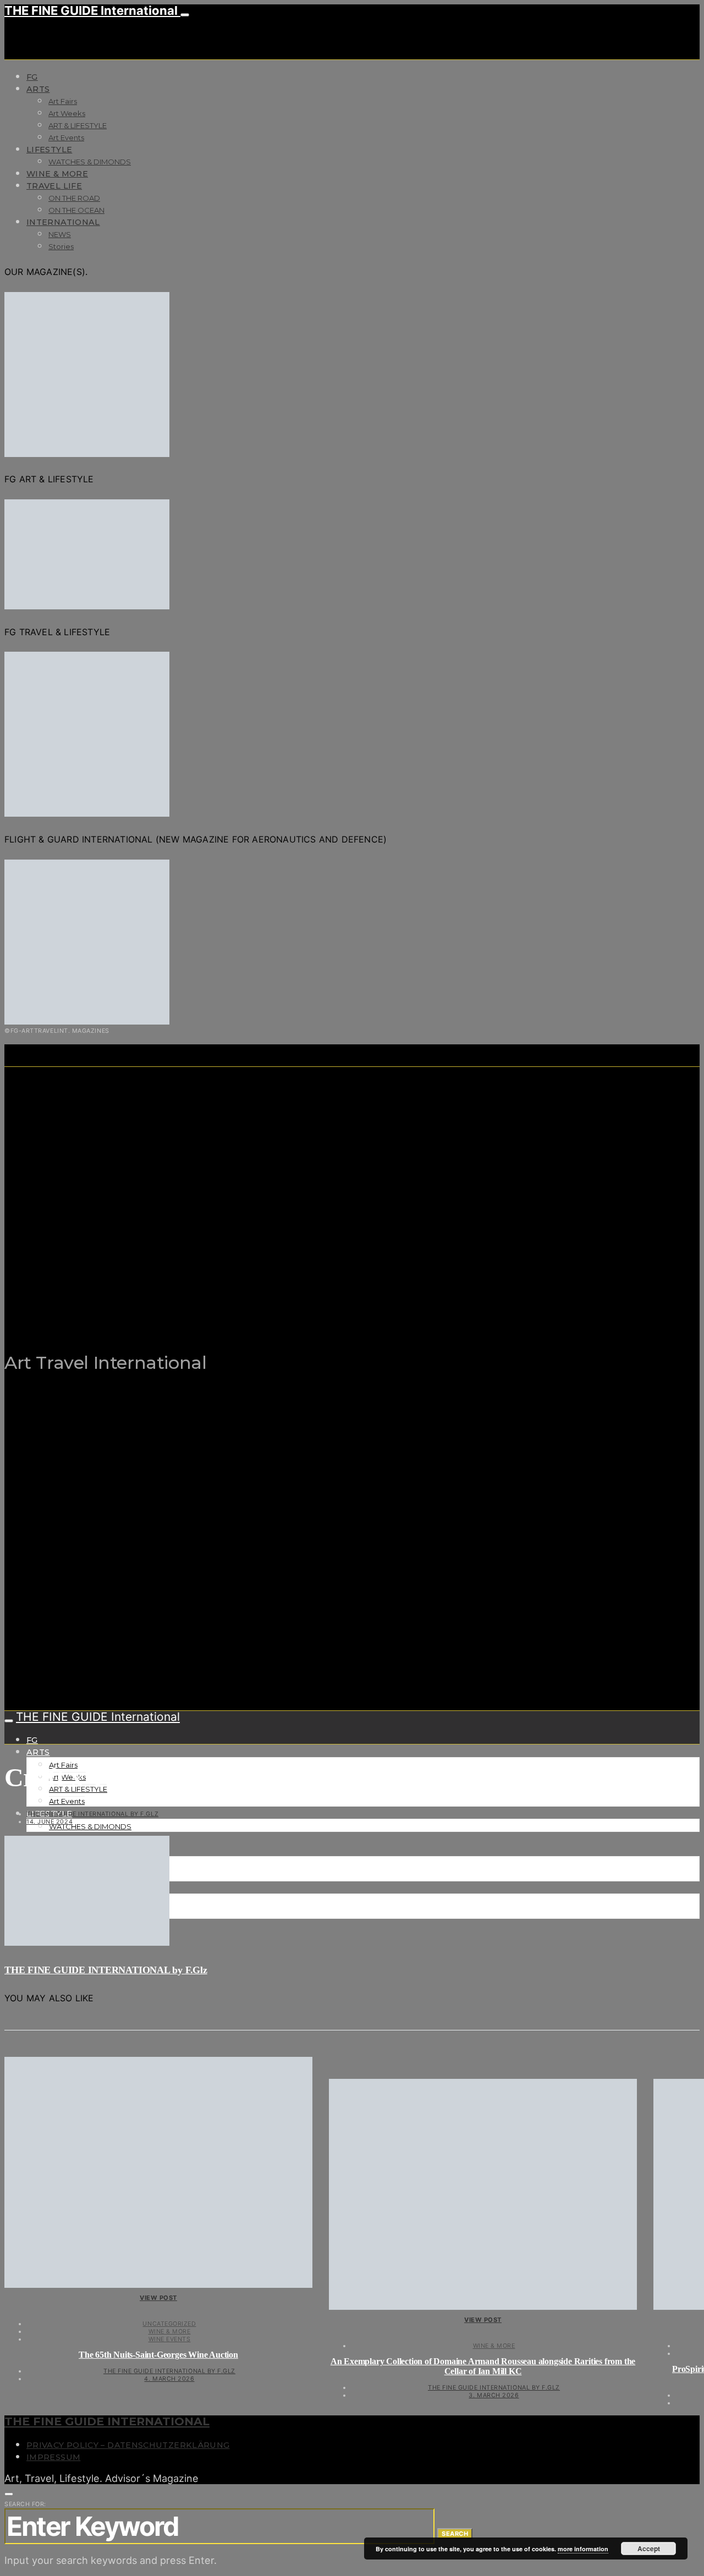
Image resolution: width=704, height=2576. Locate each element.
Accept (649, 2549)
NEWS (60, 234)
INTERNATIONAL (63, 222)
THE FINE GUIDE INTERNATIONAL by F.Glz (92, 1814)
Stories (61, 246)
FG (32, 77)
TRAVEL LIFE (54, 186)
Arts (38, 89)
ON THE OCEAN (76, 210)
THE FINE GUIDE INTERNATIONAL (107, 2421)
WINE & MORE (57, 174)
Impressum (53, 2457)
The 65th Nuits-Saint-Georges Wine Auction (158, 2355)
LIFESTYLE (49, 150)
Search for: (25, 2504)
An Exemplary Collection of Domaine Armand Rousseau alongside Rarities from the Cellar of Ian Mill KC (483, 2366)
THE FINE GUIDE (218, 1308)
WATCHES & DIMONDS (90, 162)
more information (583, 2549)
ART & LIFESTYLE (78, 125)
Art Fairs (63, 101)
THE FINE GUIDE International (92, 10)
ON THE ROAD (74, 198)
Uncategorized (169, 2324)
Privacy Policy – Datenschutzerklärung (128, 2445)
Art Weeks (67, 113)
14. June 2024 (50, 1821)
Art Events (66, 137)
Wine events (170, 2339)
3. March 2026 (494, 2395)
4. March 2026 (169, 2379)
